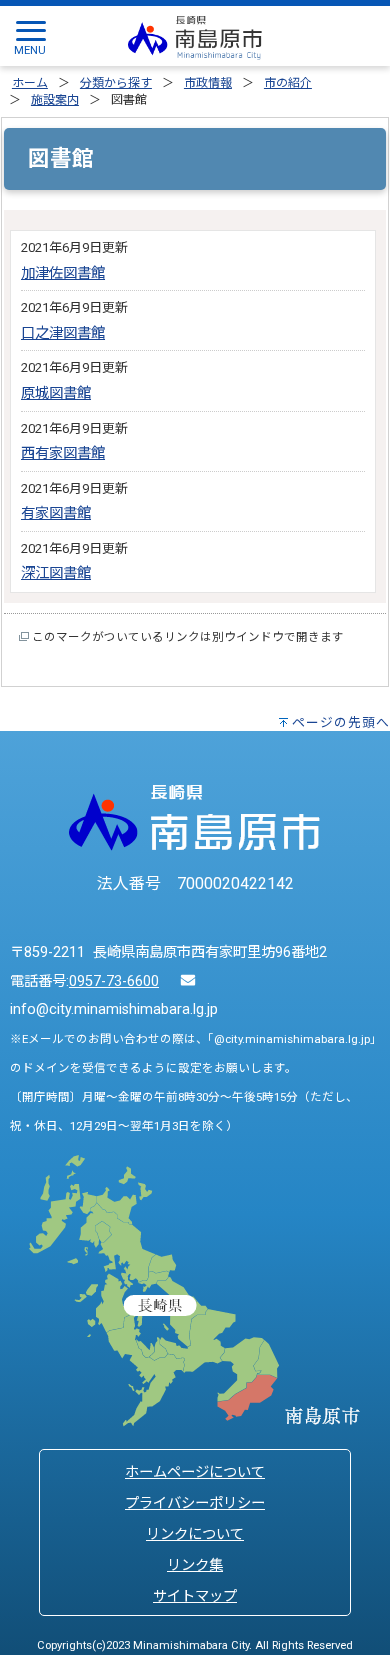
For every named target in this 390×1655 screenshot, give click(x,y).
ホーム (30, 83)
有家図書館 (56, 513)
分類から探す (116, 83)
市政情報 (208, 83)
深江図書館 (56, 573)
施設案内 (55, 100)
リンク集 (195, 1565)
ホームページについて (195, 1472)
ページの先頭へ (341, 722)
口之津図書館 (63, 333)
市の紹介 (288, 83)
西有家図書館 (63, 453)
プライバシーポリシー (195, 1503)
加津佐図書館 (63, 273)
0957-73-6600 (114, 981)
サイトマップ (195, 1596)
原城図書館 (56, 393)
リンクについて (195, 1534)
